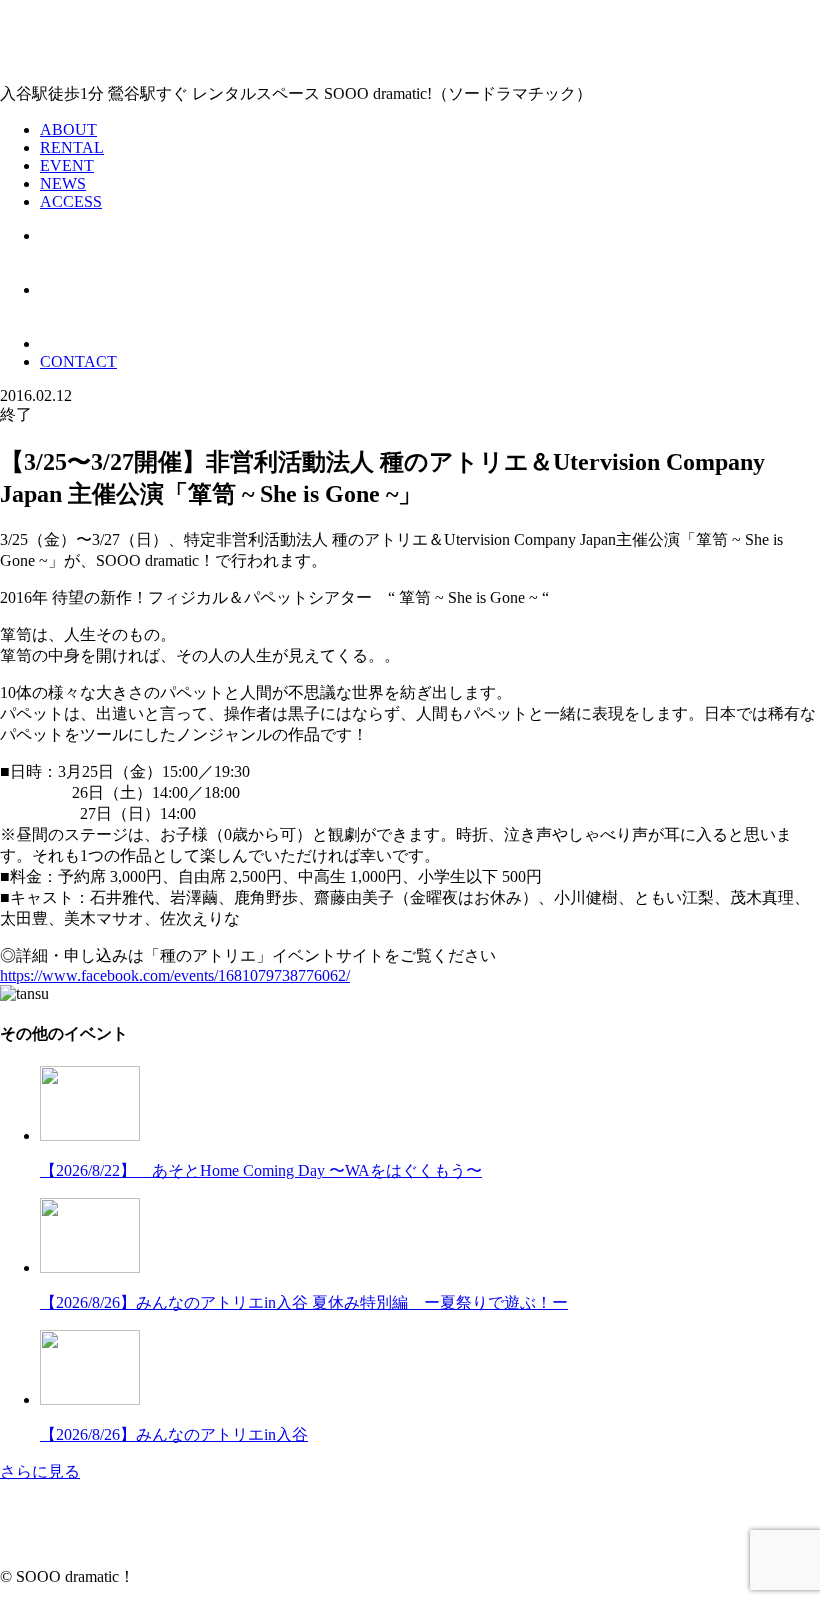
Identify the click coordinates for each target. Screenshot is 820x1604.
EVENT (67, 165)
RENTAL (72, 147)
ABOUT (68, 129)
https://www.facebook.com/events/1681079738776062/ (175, 975)
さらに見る (40, 1471)
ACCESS (71, 201)
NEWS (63, 183)
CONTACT (78, 361)
